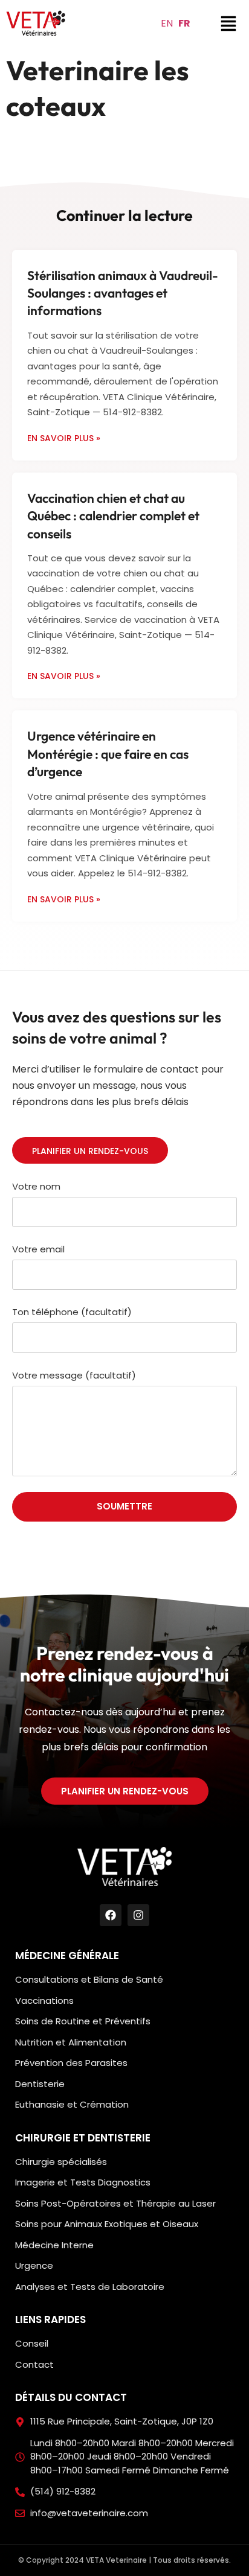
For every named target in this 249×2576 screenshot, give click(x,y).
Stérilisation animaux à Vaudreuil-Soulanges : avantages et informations (123, 293)
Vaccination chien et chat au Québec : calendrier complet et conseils (113, 516)
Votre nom (36, 1187)
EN (167, 23)
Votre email (38, 1250)
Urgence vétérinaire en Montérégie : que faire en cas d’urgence (108, 754)
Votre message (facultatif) (74, 1376)
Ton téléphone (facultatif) (72, 1313)
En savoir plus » (64, 438)
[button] (36, 23)
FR (184, 23)
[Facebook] (111, 1915)
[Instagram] (138, 1915)
